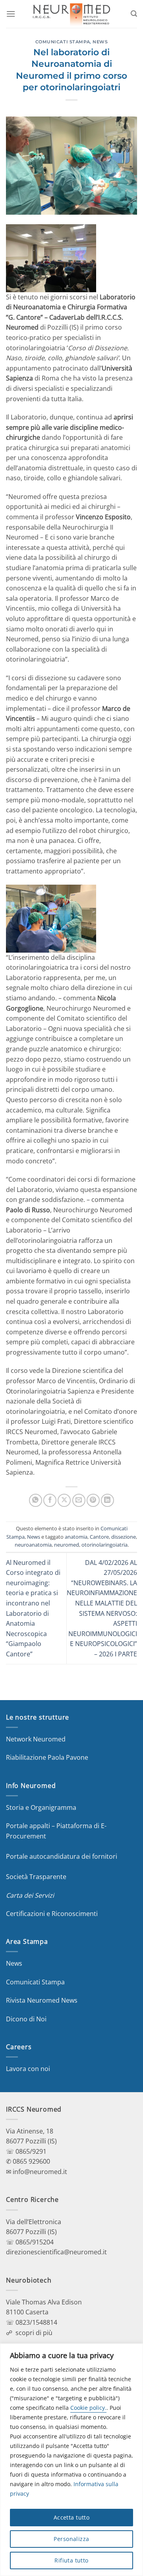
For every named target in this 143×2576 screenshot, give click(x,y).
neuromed (67, 1545)
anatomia (76, 1537)
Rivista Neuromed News (42, 2000)
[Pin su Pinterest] (93, 1500)
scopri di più (34, 2333)
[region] (71, 2460)
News (100, 42)
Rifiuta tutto (71, 2560)
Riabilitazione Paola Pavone (47, 1757)
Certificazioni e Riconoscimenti (52, 1914)
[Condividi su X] (64, 1500)
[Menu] (11, 14)
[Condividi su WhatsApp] (36, 1500)
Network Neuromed (36, 1739)
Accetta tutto (71, 2517)
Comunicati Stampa (63, 42)
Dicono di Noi (26, 2019)
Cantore (99, 1537)
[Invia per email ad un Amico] (79, 1500)
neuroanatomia (33, 1545)
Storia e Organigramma (41, 1807)
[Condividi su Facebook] (50, 1500)
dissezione (124, 1537)
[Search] (134, 14)
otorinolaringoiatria (104, 1545)
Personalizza (71, 2539)
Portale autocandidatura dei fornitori (62, 1856)
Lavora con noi (28, 2069)
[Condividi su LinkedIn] (107, 1500)
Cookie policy (88, 2408)
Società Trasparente (36, 1877)
